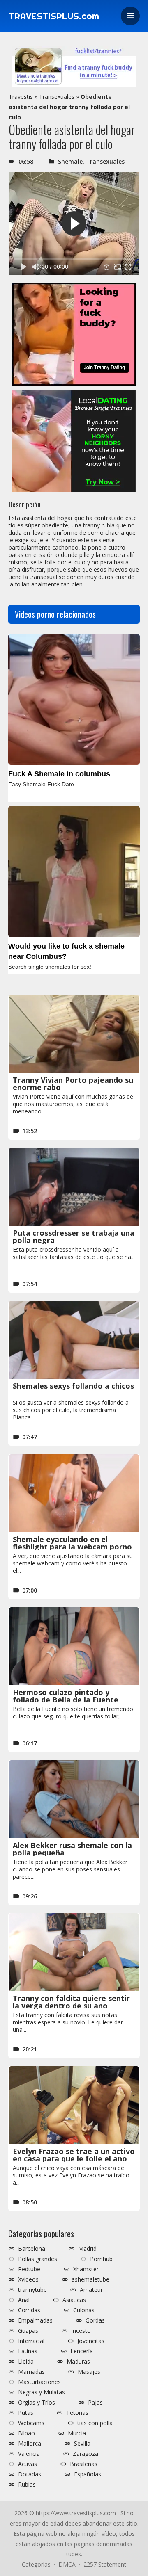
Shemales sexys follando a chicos (73, 1386)
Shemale (70, 161)
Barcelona (32, 2249)
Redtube (29, 2269)
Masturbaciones (39, 2382)
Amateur (91, 2290)
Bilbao (27, 2433)
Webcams (31, 2423)
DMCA (67, 2564)
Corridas (29, 2310)
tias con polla (95, 2423)
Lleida (26, 2362)
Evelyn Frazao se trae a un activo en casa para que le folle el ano (74, 2155)
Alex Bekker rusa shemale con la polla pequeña (72, 1849)
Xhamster (86, 2269)
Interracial (31, 2341)
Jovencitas (91, 2341)
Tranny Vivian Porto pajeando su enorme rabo (73, 1084)
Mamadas (31, 2372)
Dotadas (30, 2474)
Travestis (21, 97)
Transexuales (57, 97)
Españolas (88, 2474)
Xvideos (28, 2279)
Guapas (28, 2331)
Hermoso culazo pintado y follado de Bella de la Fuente (66, 1696)
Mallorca (30, 2444)
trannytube (32, 2290)
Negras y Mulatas (42, 2392)
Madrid (87, 2249)
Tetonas (77, 2413)
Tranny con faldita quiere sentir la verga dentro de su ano (71, 2002)
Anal (24, 2300)
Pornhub (101, 2259)
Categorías (36, 2564)
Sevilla (82, 2444)
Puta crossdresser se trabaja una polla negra (74, 1237)
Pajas (95, 2403)
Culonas (84, 2310)
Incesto (81, 2331)
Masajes (89, 2372)
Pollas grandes (38, 2259)
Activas (28, 2464)
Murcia (77, 2433)
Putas (26, 2413)
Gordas (95, 2320)
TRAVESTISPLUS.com (54, 16)
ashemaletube (90, 2279)
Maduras (78, 2362)
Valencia (29, 2454)
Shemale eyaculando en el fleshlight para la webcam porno (72, 1543)
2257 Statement (105, 2564)
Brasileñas (84, 2464)
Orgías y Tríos (37, 2403)
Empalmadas (35, 2320)
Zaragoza (86, 2454)
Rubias (27, 2485)
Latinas (28, 2351)
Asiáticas (74, 2300)
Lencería (82, 2351)
